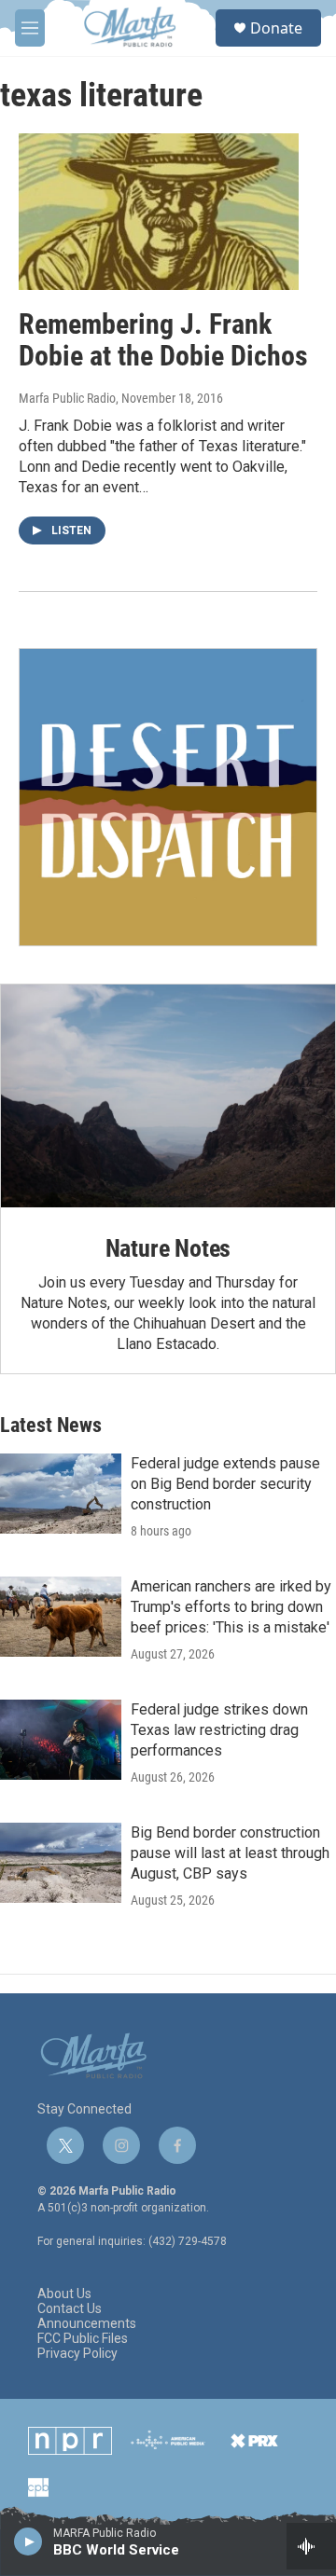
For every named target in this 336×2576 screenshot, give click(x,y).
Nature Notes (168, 1248)
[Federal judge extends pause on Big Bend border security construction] (61, 1494)
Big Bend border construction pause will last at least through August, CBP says (230, 1853)
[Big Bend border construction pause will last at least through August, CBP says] (61, 1863)
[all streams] (311, 2546)
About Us (64, 2294)
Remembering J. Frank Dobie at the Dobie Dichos (163, 340)
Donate (276, 28)
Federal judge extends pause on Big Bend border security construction (225, 1484)
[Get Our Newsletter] (168, 797)
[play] (28, 2541)
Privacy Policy (77, 2354)
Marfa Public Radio (67, 398)
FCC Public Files (83, 2339)
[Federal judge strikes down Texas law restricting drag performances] (61, 1740)
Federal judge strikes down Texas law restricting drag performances (219, 1730)
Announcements (87, 2324)
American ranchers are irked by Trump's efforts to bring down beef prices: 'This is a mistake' (231, 1607)
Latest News (51, 1425)
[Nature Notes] (168, 1096)
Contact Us (70, 2309)
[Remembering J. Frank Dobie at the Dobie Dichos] (159, 211)
